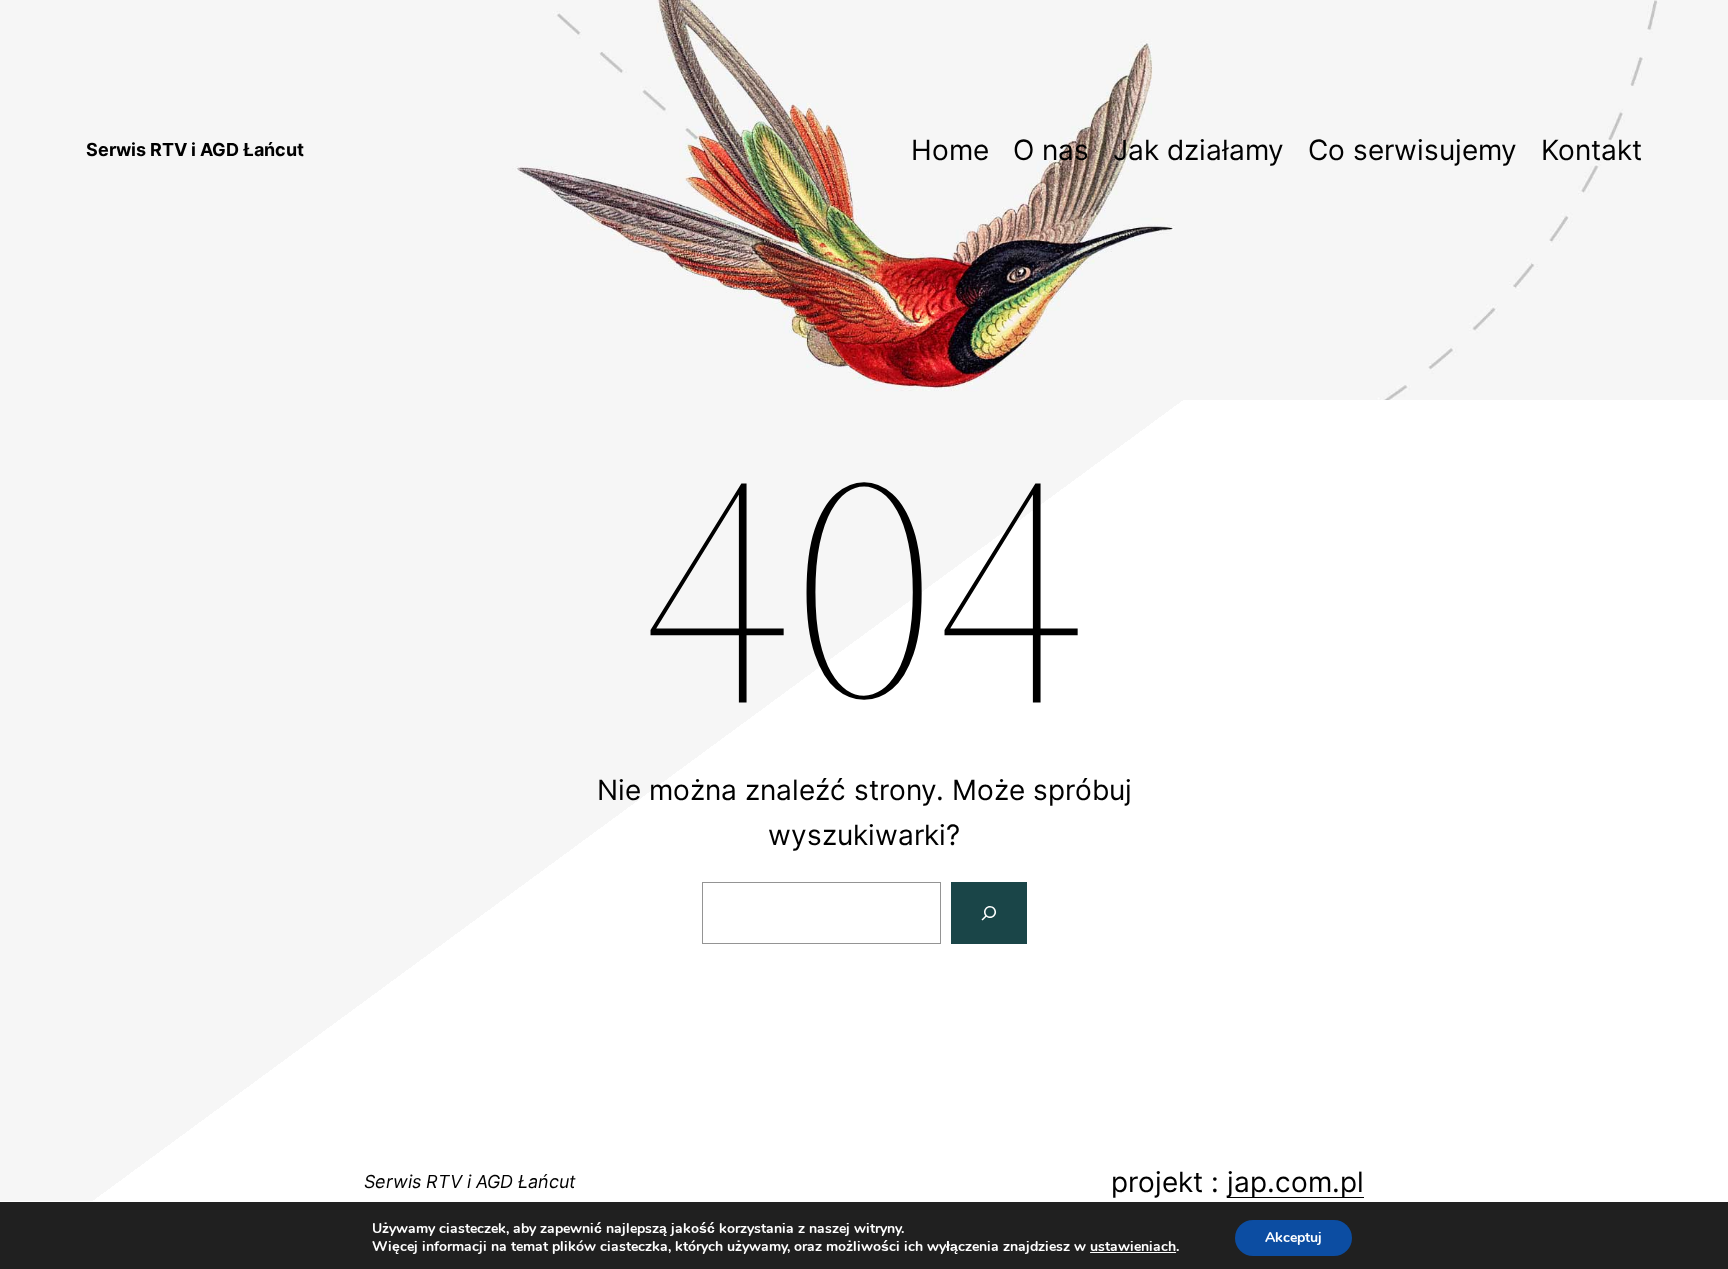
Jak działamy (1198, 150)
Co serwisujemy (1412, 150)
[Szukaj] (989, 913)
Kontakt (1591, 150)
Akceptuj (1293, 1237)
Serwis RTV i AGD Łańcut (195, 149)
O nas (1051, 150)
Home (950, 150)
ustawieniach (1133, 1247)
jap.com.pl (1295, 1182)
